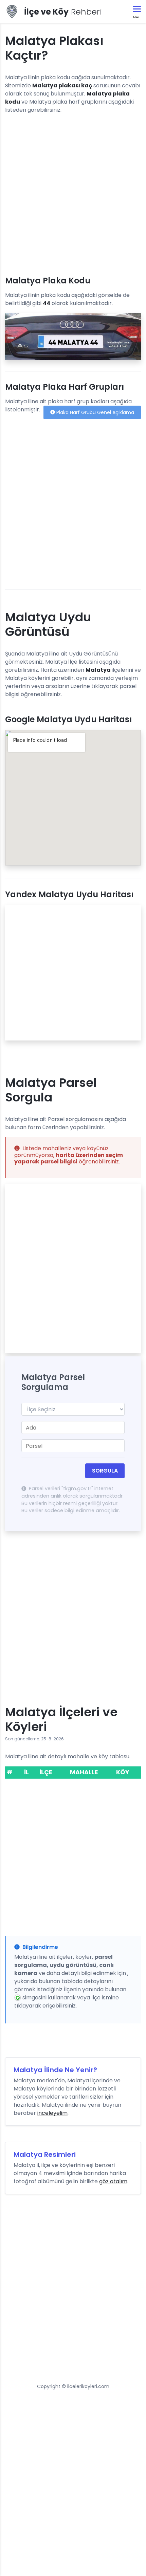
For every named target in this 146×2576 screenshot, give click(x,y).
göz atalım (113, 2181)
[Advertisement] (73, 192)
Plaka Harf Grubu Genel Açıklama (95, 412)
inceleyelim (52, 2113)
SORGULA (105, 1471)
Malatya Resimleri (45, 2154)
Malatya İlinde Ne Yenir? (55, 2070)
